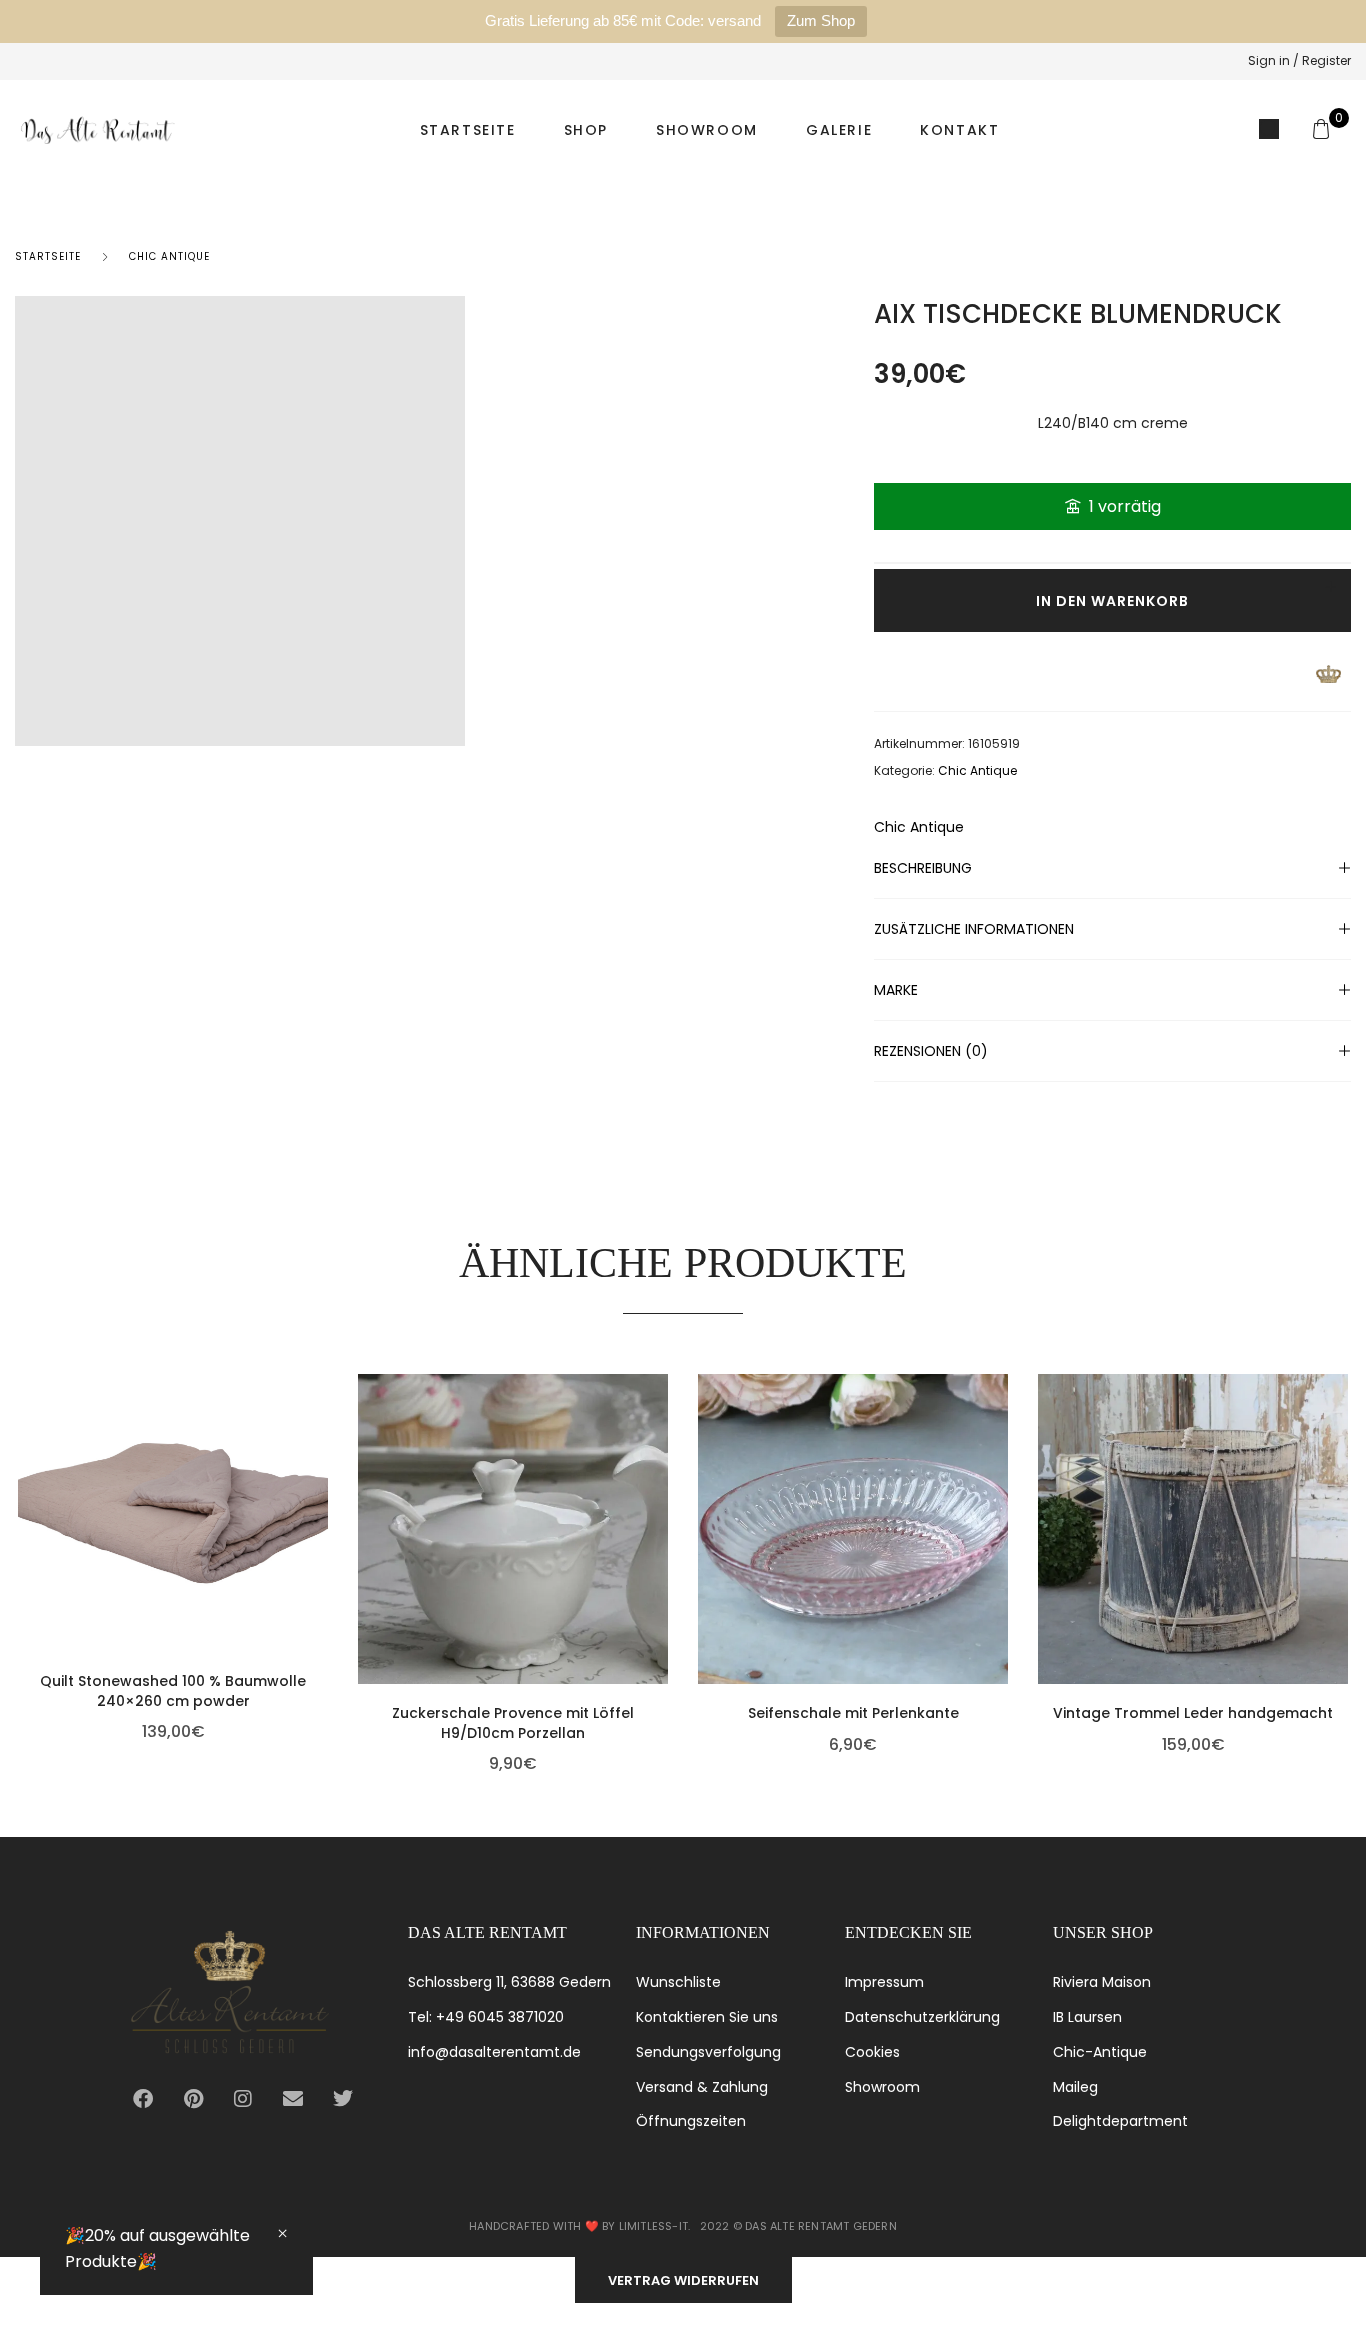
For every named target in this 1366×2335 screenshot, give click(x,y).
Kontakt (959, 130)
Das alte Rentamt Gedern (821, 2226)
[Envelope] (293, 2099)
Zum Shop (821, 20)
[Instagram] (243, 2099)
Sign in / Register (1299, 60)
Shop (586, 130)
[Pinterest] (193, 2099)
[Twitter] (343, 2099)
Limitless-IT (653, 2226)
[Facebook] (143, 2099)
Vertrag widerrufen (683, 2280)
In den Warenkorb (1112, 601)
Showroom (707, 130)
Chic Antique (169, 256)
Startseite (468, 130)
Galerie (839, 130)
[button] (323, 1516)
